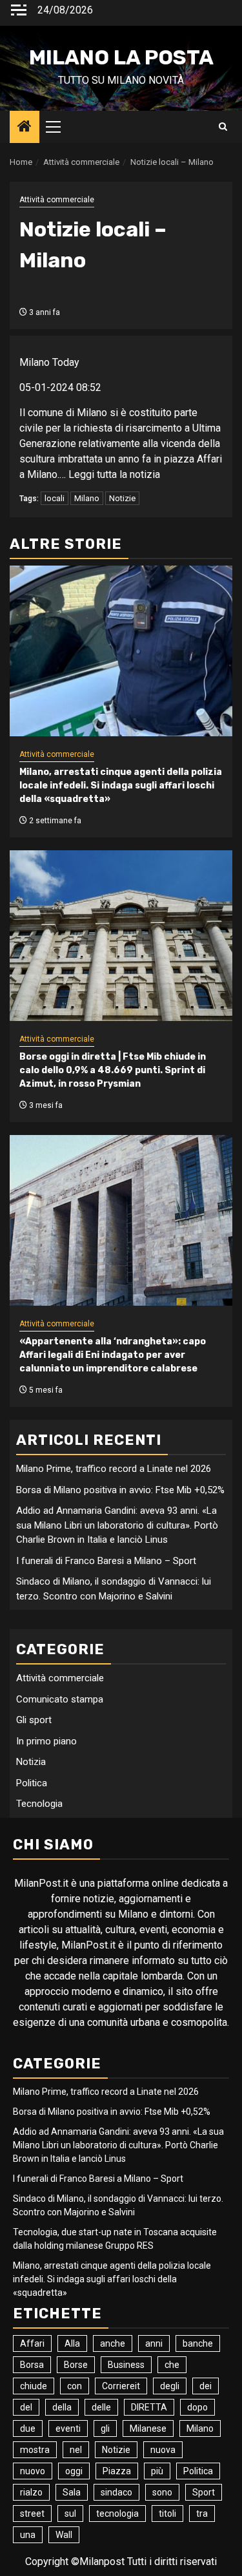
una (28, 2535)
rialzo (31, 2492)
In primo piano (46, 1741)
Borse (76, 2365)
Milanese (148, 2428)
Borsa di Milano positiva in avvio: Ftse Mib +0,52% (120, 1490)
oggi (74, 2471)
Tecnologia (39, 1804)
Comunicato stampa (60, 1699)
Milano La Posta (121, 57)
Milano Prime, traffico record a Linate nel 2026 (114, 1469)
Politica (32, 1783)
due (28, 2428)
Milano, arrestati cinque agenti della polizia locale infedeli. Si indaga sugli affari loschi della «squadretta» (121, 786)
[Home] (25, 128)
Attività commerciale (57, 200)
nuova (163, 2450)
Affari (32, 2343)
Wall (64, 2535)
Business (126, 2365)
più (157, 2471)
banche (198, 2343)
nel (76, 2450)
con (75, 2386)
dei (206, 2386)
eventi (68, 2428)
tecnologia (117, 2514)
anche (113, 2343)
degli (170, 2386)
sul (70, 2514)
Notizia (31, 1762)
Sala (72, 2492)
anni (154, 2343)
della (62, 2407)
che (172, 2365)
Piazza (117, 2471)
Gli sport (34, 1720)
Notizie (122, 498)
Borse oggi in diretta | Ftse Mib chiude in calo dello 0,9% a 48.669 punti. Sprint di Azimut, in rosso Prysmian (113, 1070)
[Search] (223, 127)
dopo (197, 2407)
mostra (35, 2450)
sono (162, 2492)
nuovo (33, 2471)
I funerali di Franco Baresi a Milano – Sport (106, 1561)
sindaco (116, 2492)
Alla (72, 2343)
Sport (204, 2492)
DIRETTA (149, 2407)
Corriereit (121, 2386)
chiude (34, 2386)
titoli (167, 2514)
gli (105, 2428)
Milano (87, 498)
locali (55, 498)
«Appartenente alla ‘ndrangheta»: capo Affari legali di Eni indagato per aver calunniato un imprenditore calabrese (113, 1355)
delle (101, 2407)
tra (202, 2514)
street (32, 2514)
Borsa (32, 2365)
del (26, 2407)
